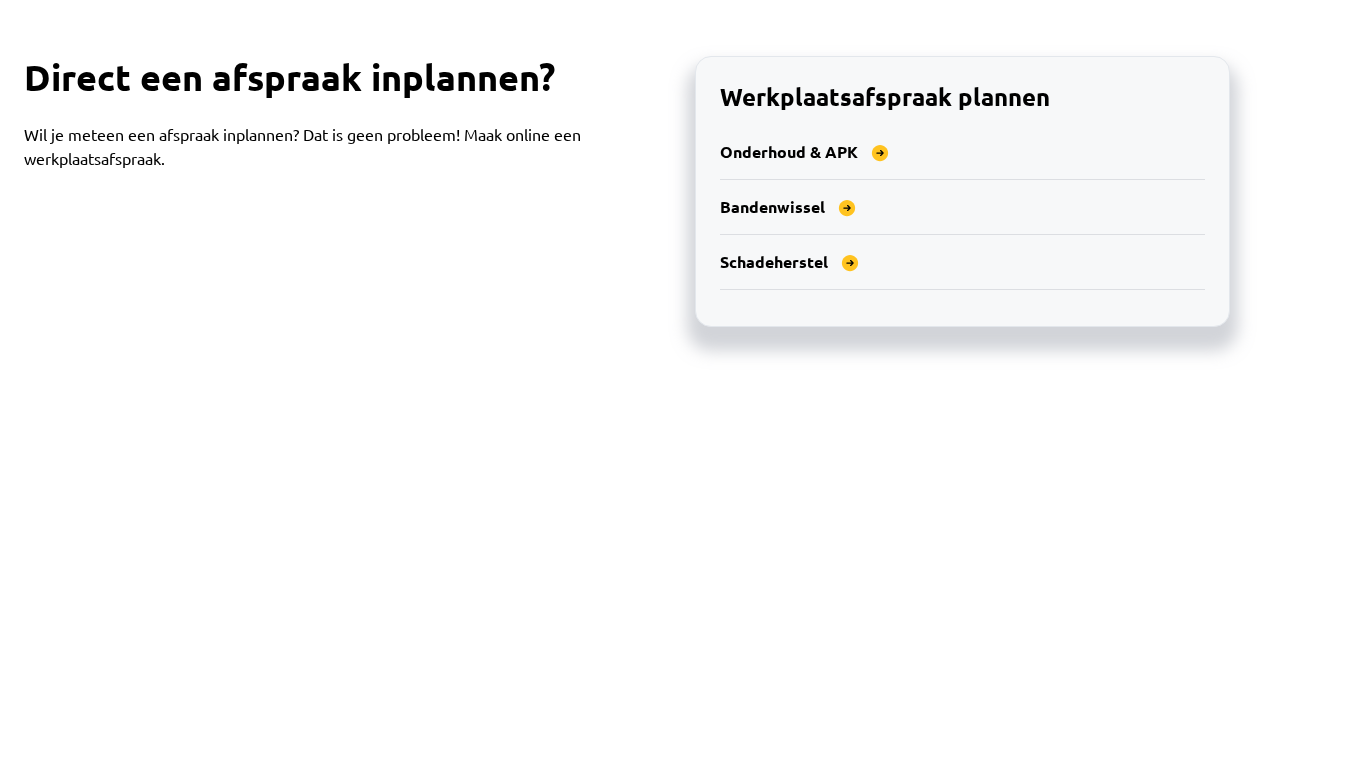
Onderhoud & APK (789, 151)
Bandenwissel (772, 206)
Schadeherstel (774, 261)
